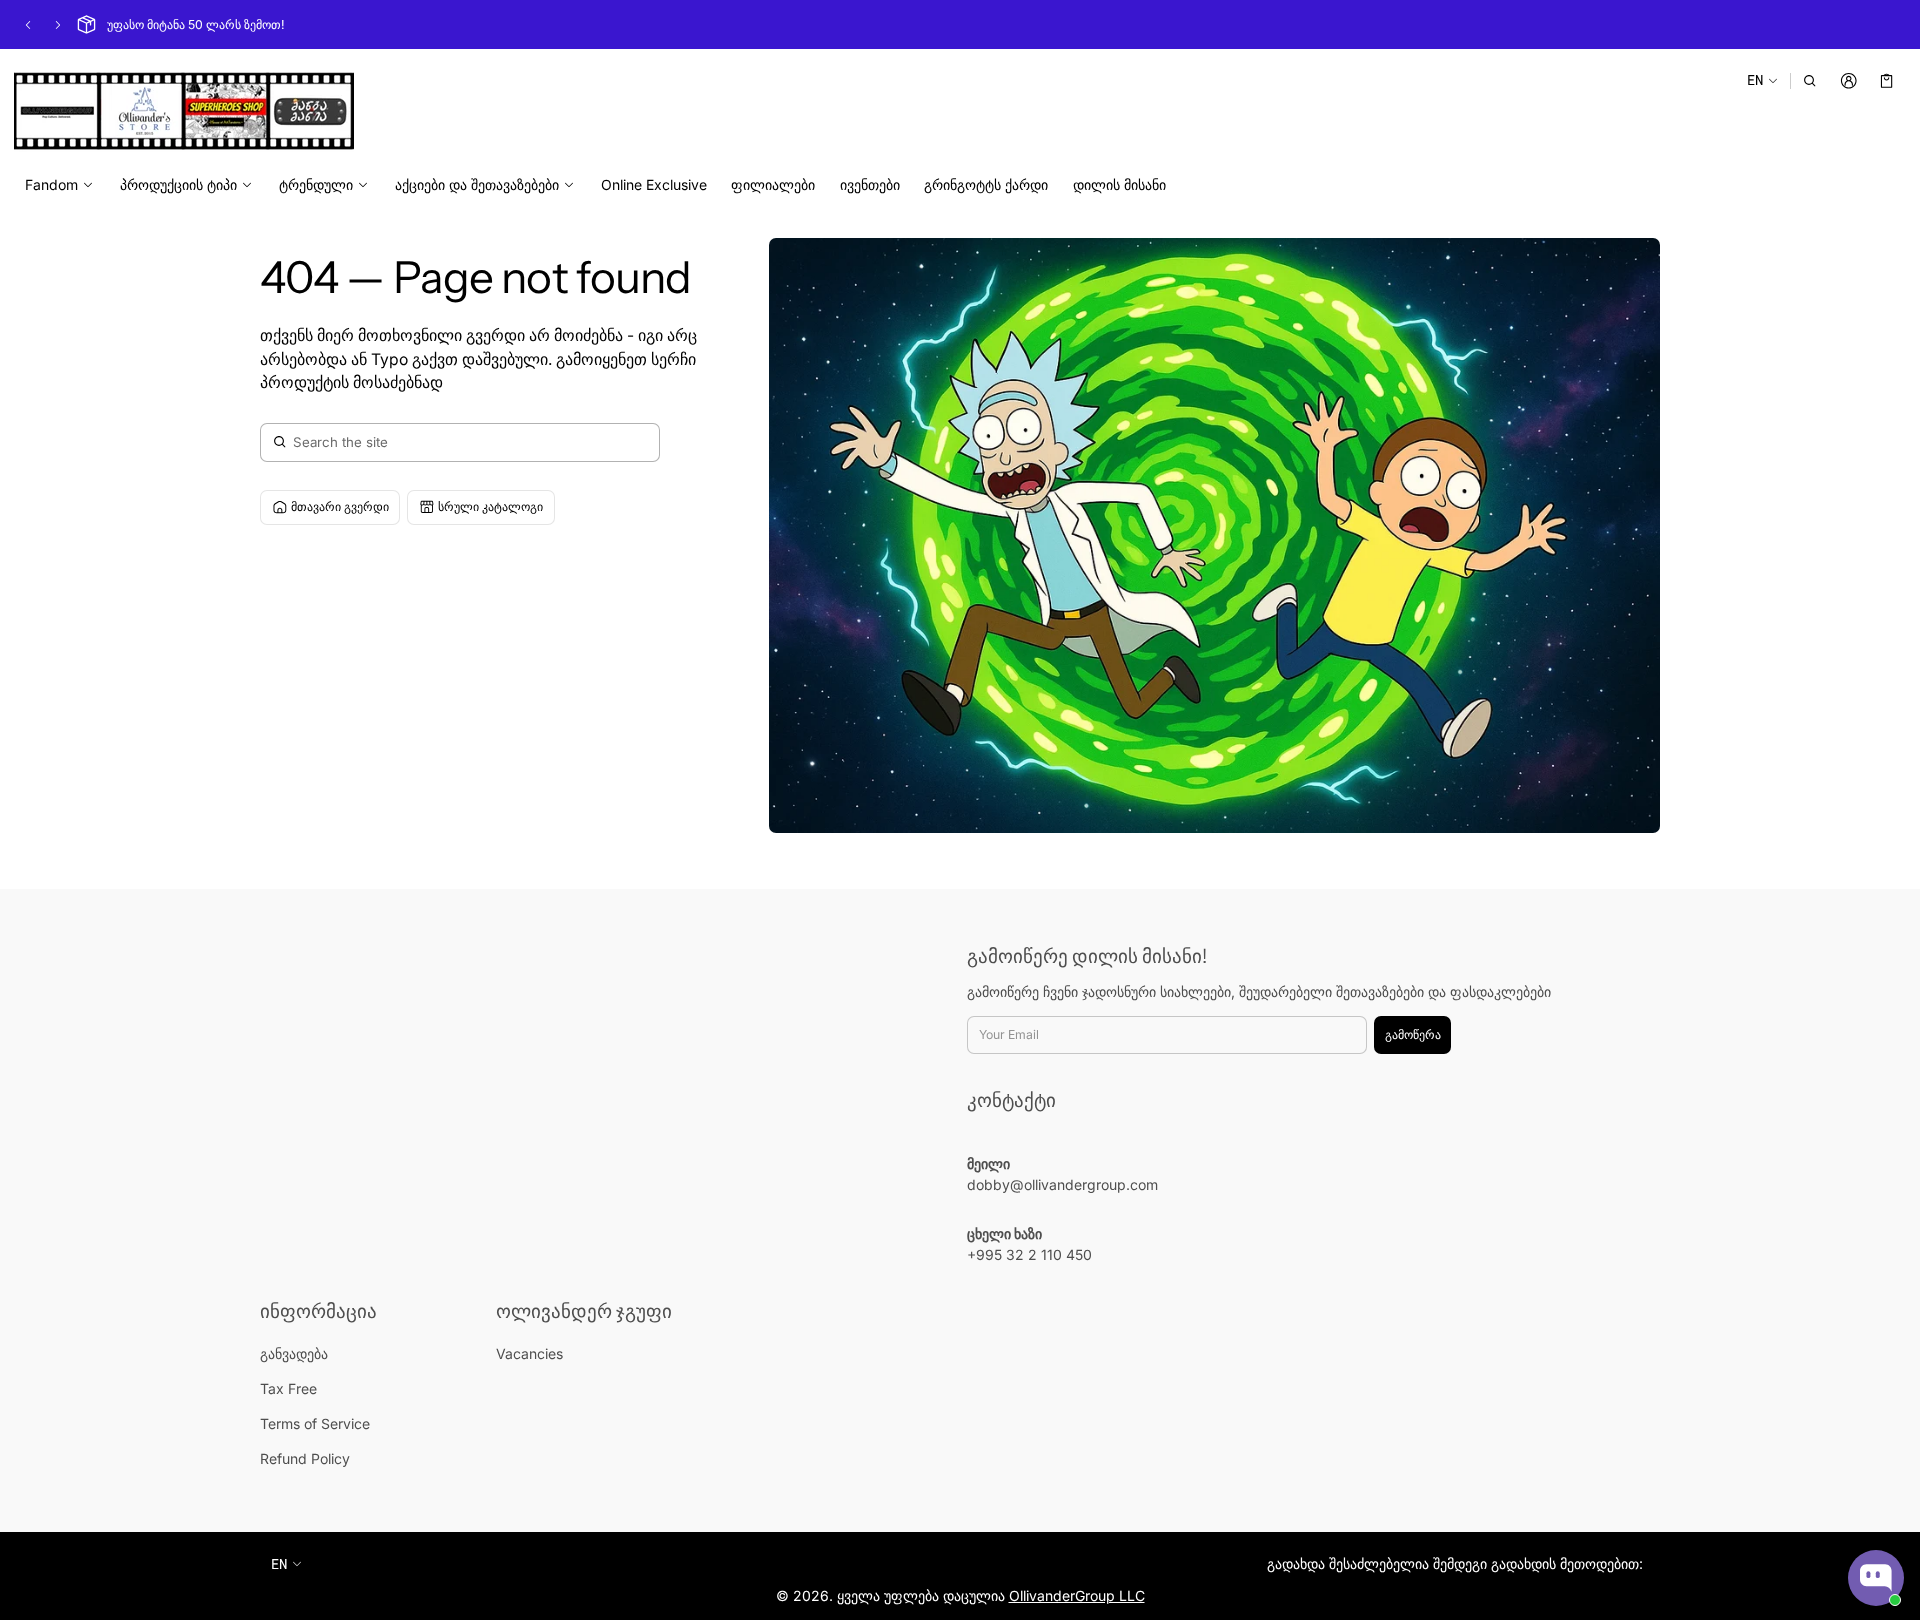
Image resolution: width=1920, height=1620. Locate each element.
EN (1755, 79)
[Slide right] (58, 25)
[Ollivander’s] (184, 111)
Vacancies (529, 1353)
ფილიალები (773, 184)
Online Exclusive (654, 184)
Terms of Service (315, 1423)
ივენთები (870, 184)
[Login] (1848, 80)
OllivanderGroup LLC (1077, 1595)
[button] (1810, 80)
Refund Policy (305, 1458)
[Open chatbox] (1876, 1578)
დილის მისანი (1119, 184)
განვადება (294, 1353)
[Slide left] (28, 25)
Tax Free (288, 1388)
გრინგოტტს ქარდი (986, 184)
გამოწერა (1413, 1034)
